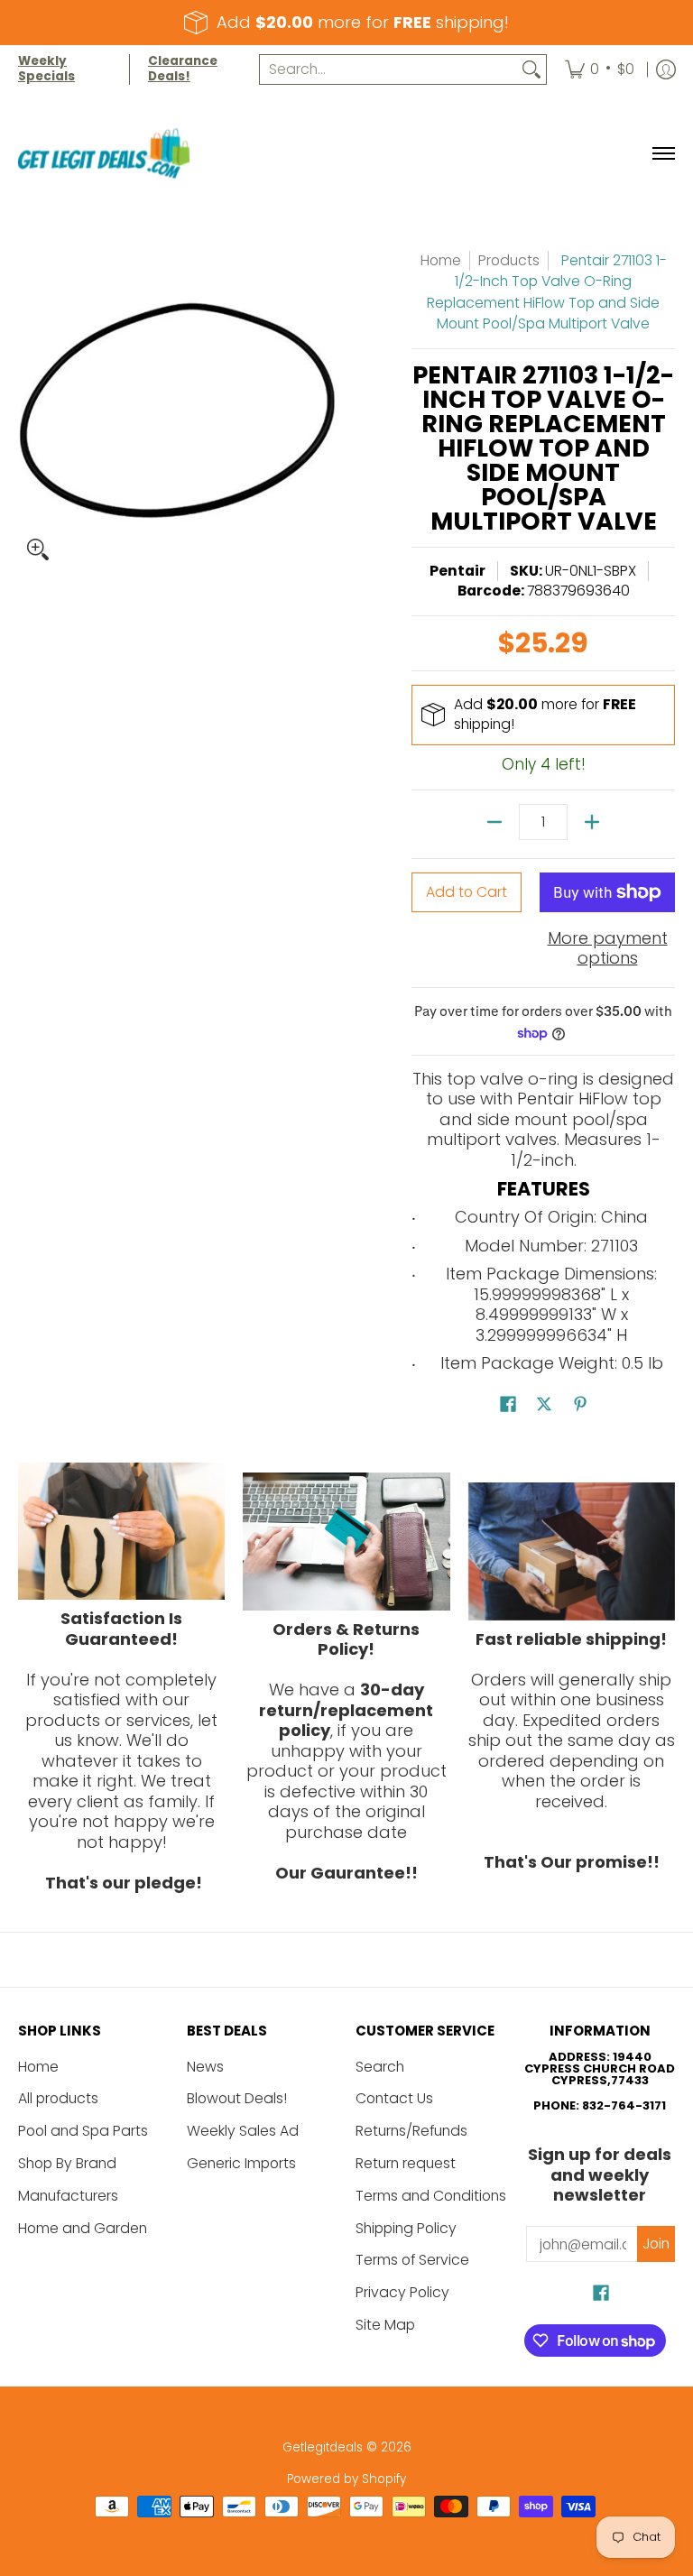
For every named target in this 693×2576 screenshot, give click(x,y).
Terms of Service (412, 2260)
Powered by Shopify (346, 2479)
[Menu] (663, 154)
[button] (508, 1406)
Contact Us (394, 2098)
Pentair (457, 571)
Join (656, 2244)
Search (380, 2067)
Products (509, 260)
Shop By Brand (67, 2163)
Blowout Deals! (237, 2098)
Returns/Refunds (411, 2131)
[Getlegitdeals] (104, 154)
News (205, 2067)
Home (441, 260)
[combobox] (388, 70)
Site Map (385, 2325)
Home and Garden (83, 2228)
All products (58, 2098)
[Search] (531, 70)
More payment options (608, 949)
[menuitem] (600, 69)
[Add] (592, 822)
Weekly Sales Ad (243, 2131)
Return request (406, 2163)
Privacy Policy (402, 2292)
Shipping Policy (406, 2228)
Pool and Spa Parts (83, 2131)
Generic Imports (241, 2163)
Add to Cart (467, 892)
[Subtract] (494, 822)
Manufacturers (68, 2196)
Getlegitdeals (323, 2447)
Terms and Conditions (431, 2196)
